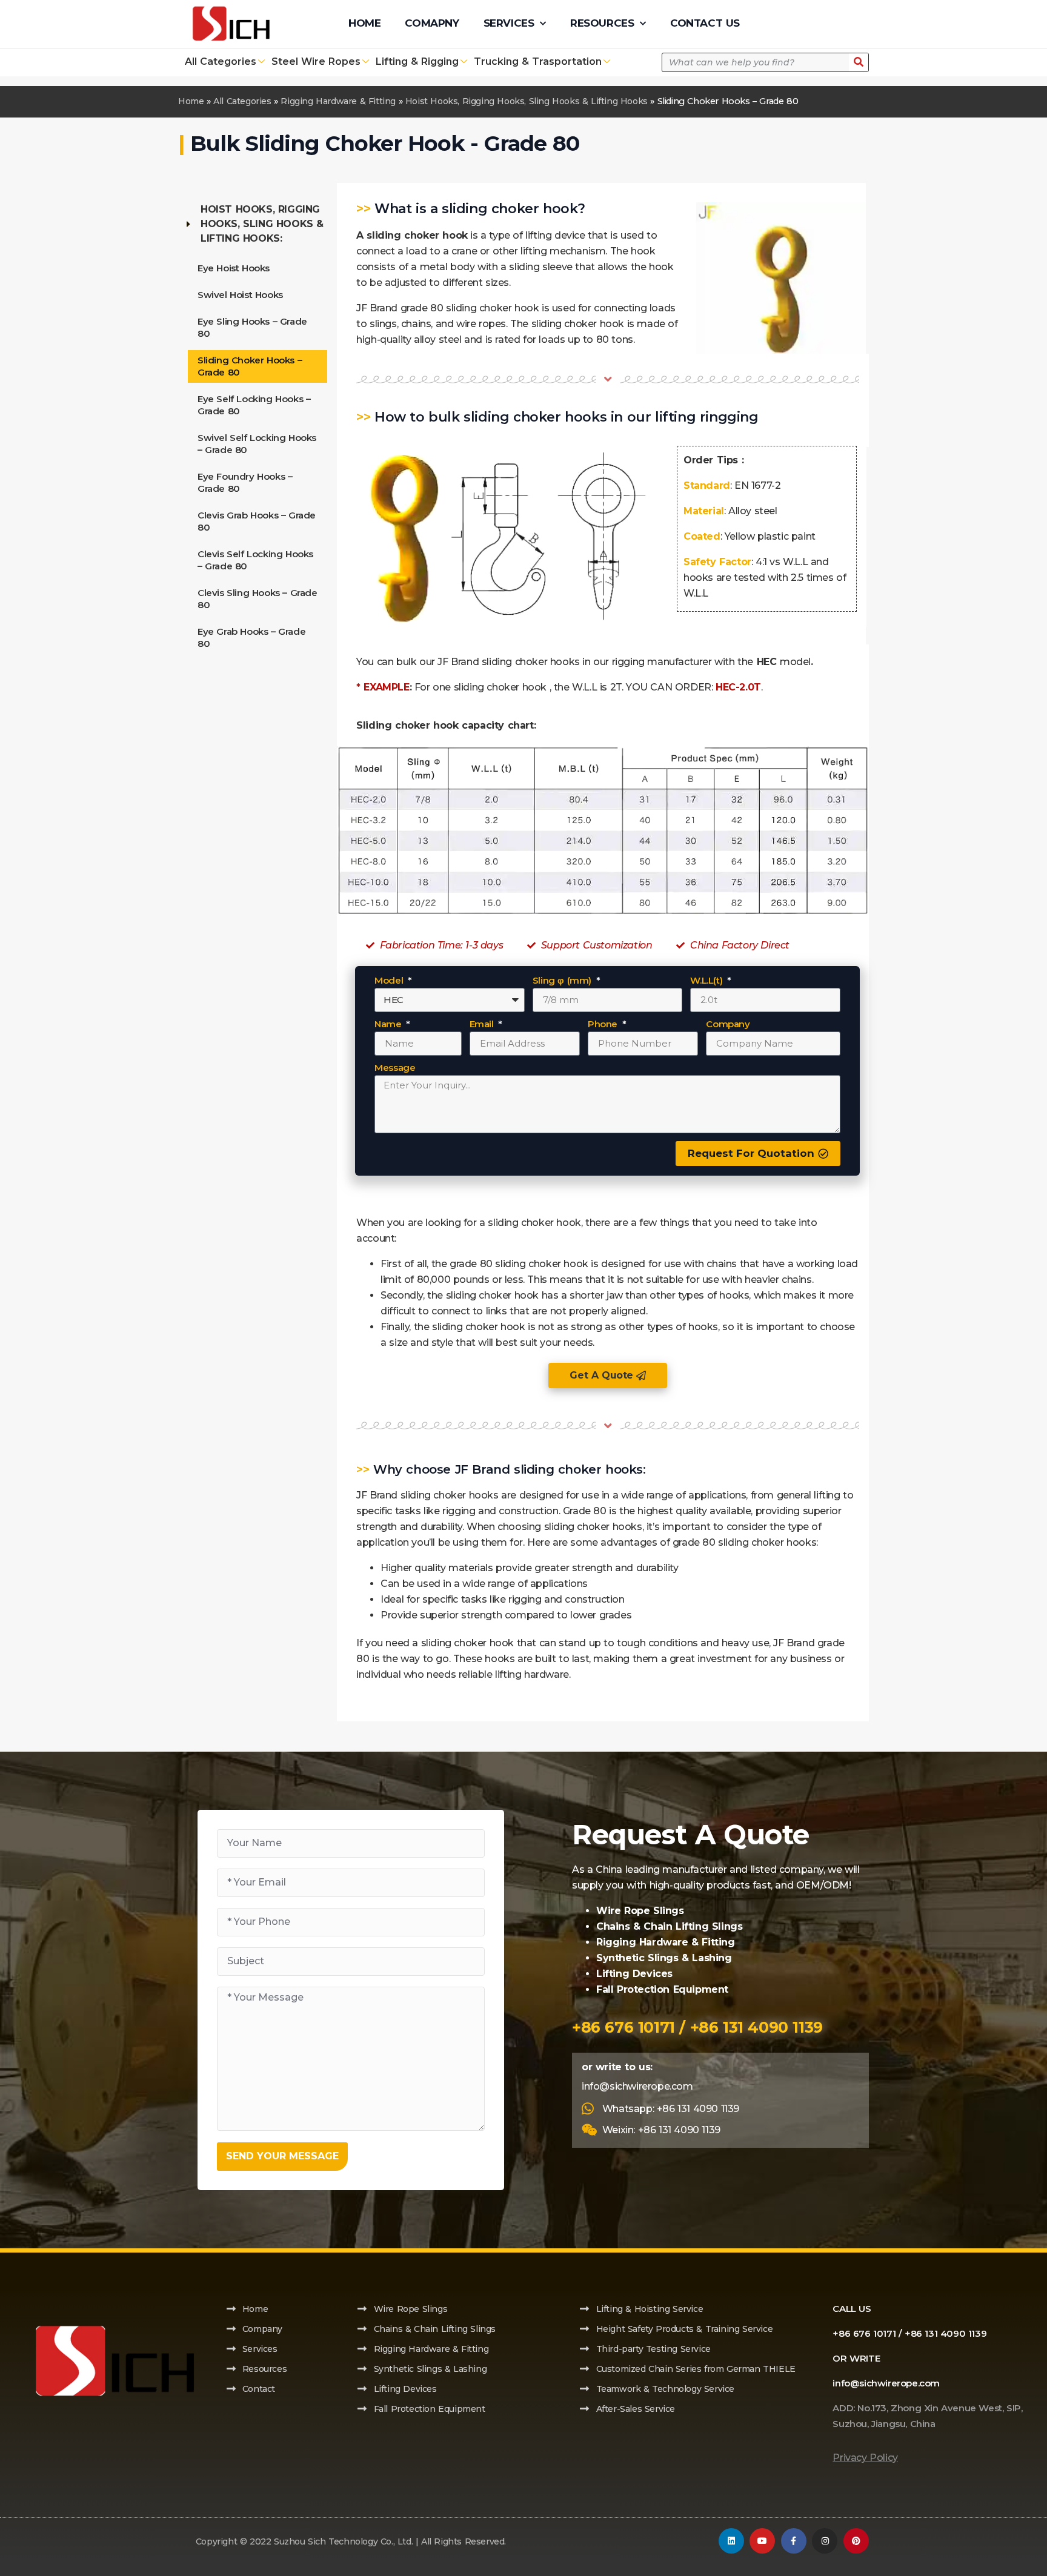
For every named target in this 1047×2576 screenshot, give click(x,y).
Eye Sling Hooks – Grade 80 (252, 327)
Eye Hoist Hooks (234, 268)
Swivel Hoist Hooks (240, 295)
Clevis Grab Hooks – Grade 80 (257, 521)
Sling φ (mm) (563, 981)
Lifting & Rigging (417, 61)
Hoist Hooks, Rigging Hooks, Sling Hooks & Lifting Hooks (527, 101)
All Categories (221, 61)
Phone (604, 1025)
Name (389, 1025)
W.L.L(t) (707, 981)
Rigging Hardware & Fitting (338, 101)
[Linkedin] (731, 2541)
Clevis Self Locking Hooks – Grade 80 (255, 560)
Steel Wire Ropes (316, 61)
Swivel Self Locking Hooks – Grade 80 (257, 444)
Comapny (432, 23)
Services (509, 23)
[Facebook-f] (794, 2541)
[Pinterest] (856, 2541)
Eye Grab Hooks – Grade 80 (251, 637)
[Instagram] (825, 2541)
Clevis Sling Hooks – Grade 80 (258, 599)
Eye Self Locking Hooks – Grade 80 (254, 405)
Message (395, 1068)
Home (364, 23)
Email (483, 1025)
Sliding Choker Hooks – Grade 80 (250, 366)
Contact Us (705, 23)
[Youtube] (762, 2541)
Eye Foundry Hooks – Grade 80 (245, 482)
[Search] (859, 62)
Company (728, 1025)
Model (390, 981)
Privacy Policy (865, 2458)
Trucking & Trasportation (538, 61)
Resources (602, 23)
